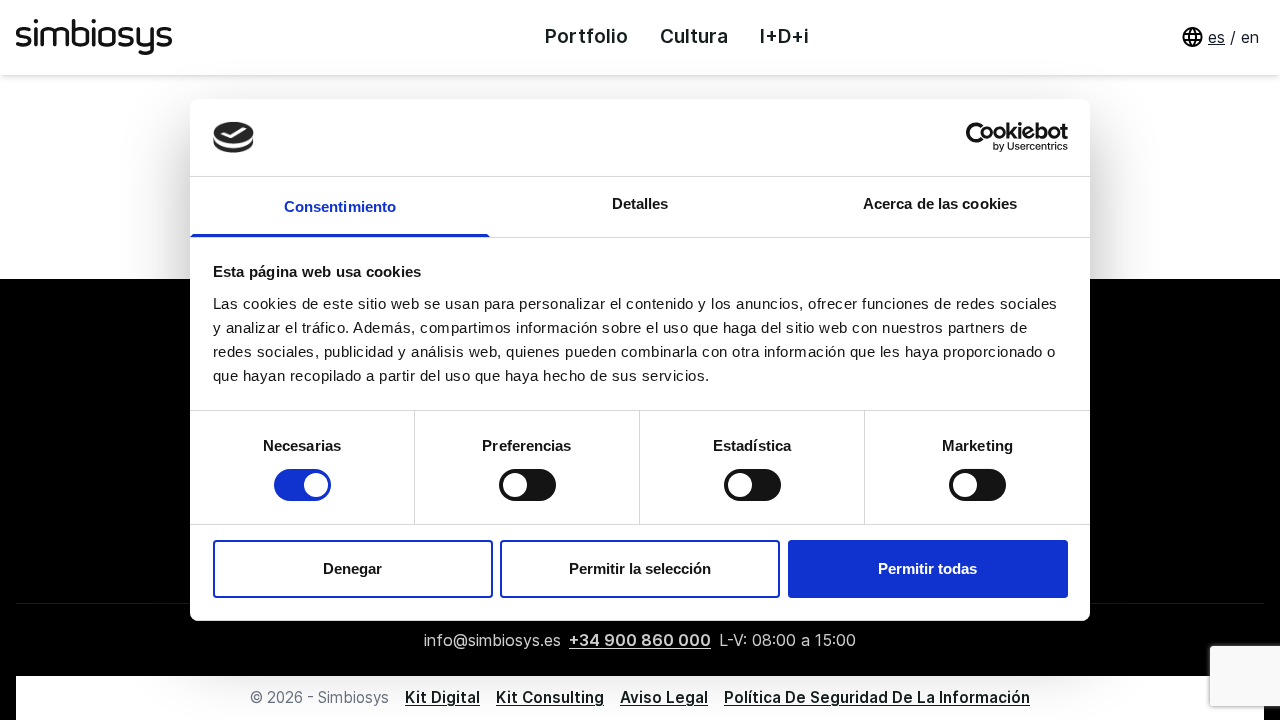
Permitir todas (927, 568)
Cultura (694, 36)
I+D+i (784, 36)
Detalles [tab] (640, 203)
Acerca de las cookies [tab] (940, 203)
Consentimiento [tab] (340, 206)
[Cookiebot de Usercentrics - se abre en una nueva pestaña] (980, 137)
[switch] (527, 485)
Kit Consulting (550, 697)
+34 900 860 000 (640, 640)
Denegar (352, 568)
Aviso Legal (664, 697)
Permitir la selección (640, 568)
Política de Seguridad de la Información (877, 697)
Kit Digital (442, 697)
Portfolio (586, 36)
